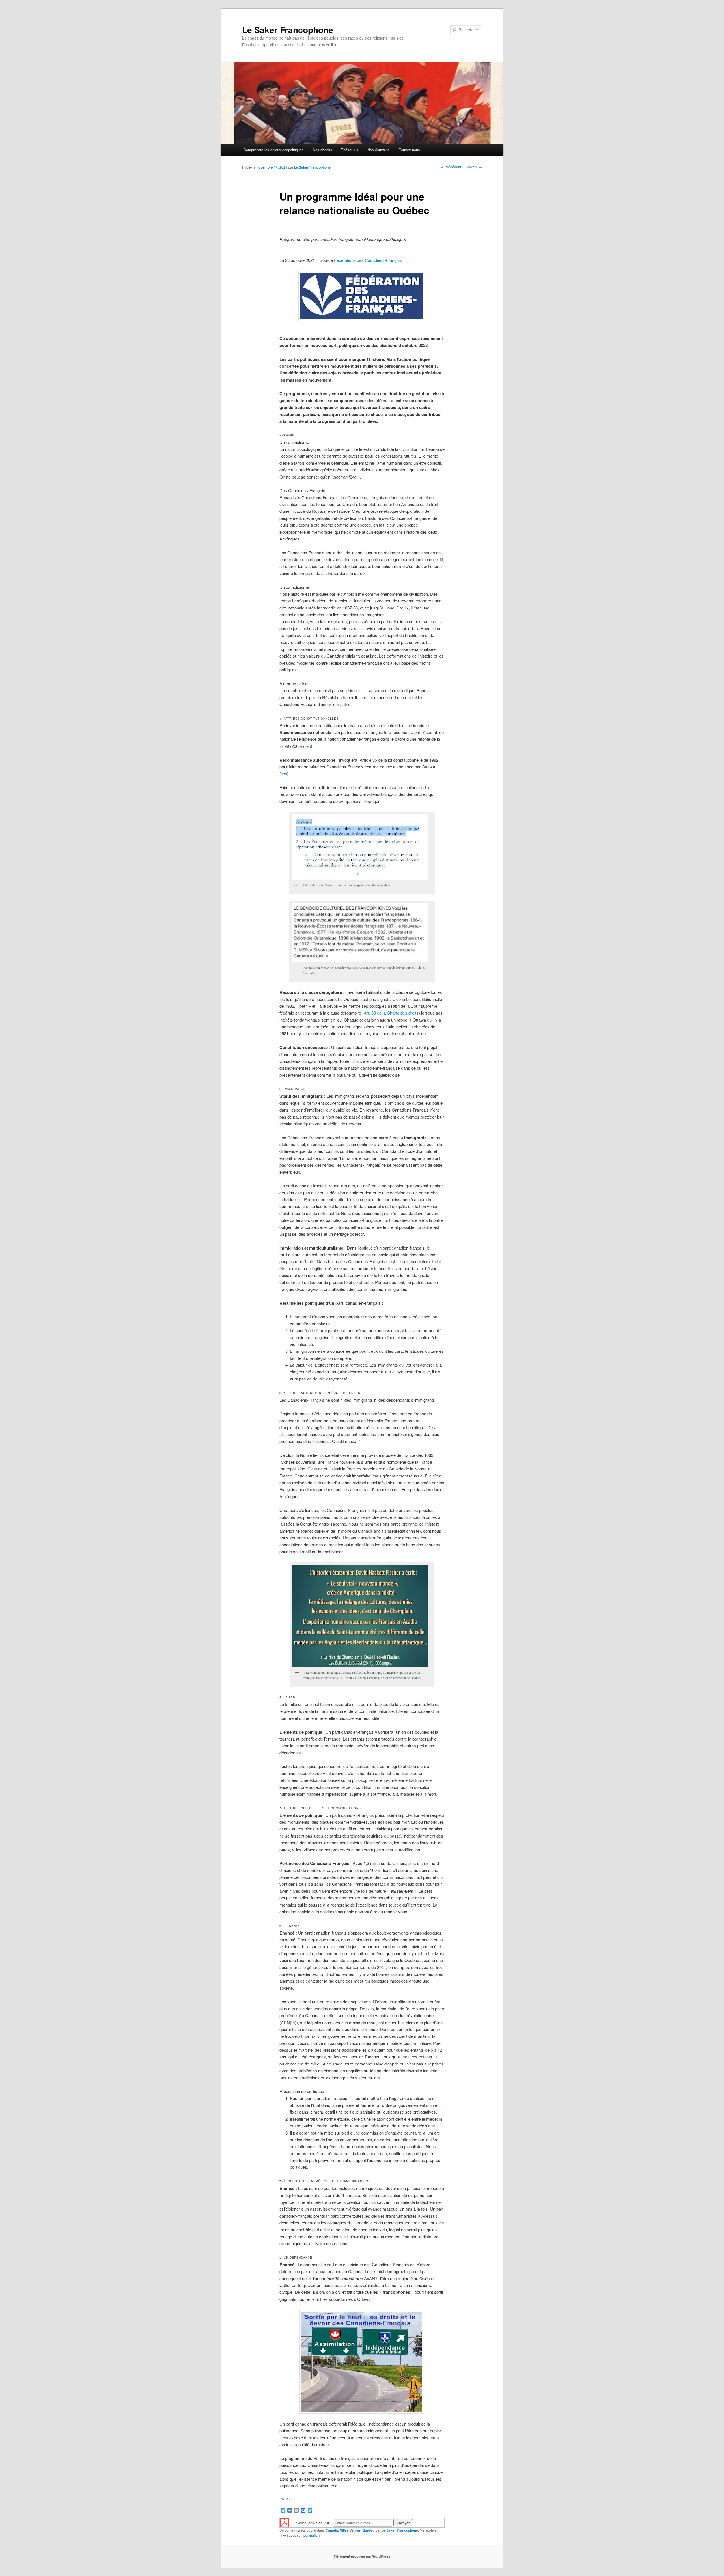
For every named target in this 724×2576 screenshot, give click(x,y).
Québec (369, 2530)
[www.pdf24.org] (285, 2522)
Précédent (451, 167)
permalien (312, 2535)
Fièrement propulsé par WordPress (362, 2556)
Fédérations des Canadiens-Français (368, 260)
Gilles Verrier (350, 2530)
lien (308, 746)
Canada (332, 2530)
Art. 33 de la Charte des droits (391, 1013)
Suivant (474, 167)
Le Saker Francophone (288, 30)
